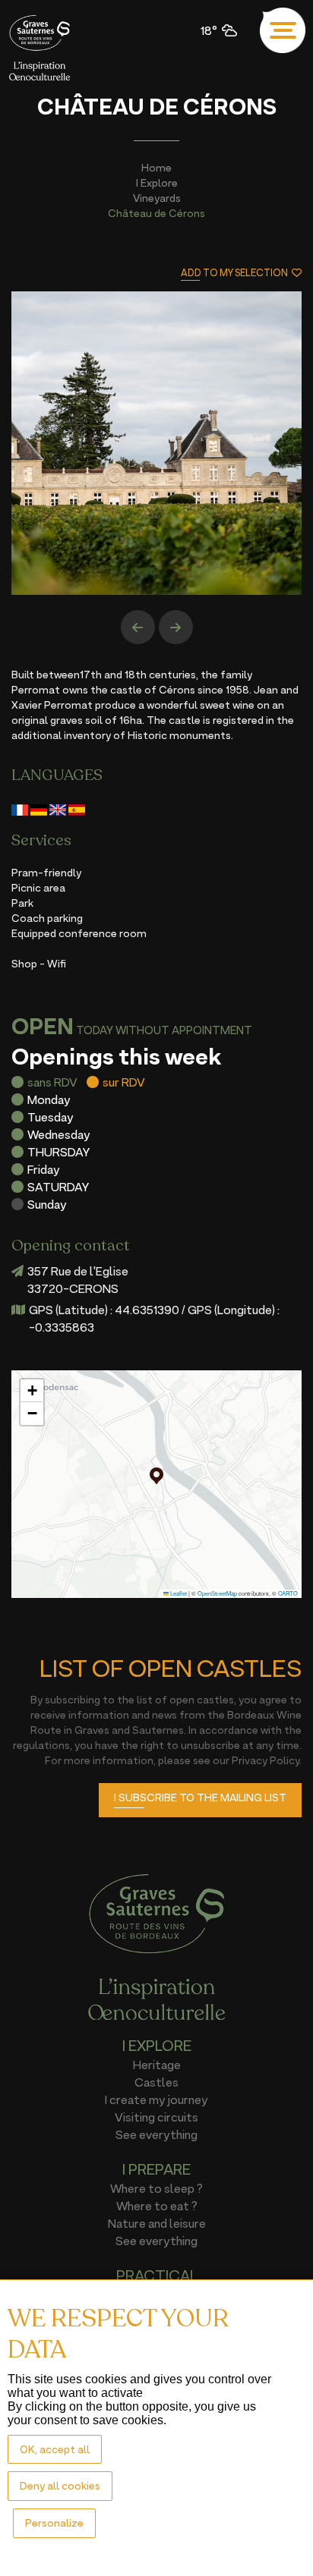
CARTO (288, 1593)
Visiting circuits (156, 2117)
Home (156, 167)
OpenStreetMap (217, 1593)
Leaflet (178, 1593)
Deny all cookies (60, 2485)
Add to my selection (234, 273)
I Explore (157, 182)
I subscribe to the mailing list (200, 1797)
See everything (156, 2134)
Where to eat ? (157, 2206)
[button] (156, 1476)
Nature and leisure (157, 2223)
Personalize (54, 2523)
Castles (156, 2082)
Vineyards (157, 198)
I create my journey (156, 2099)
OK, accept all (55, 2449)
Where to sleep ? (156, 2188)
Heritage (157, 2065)
